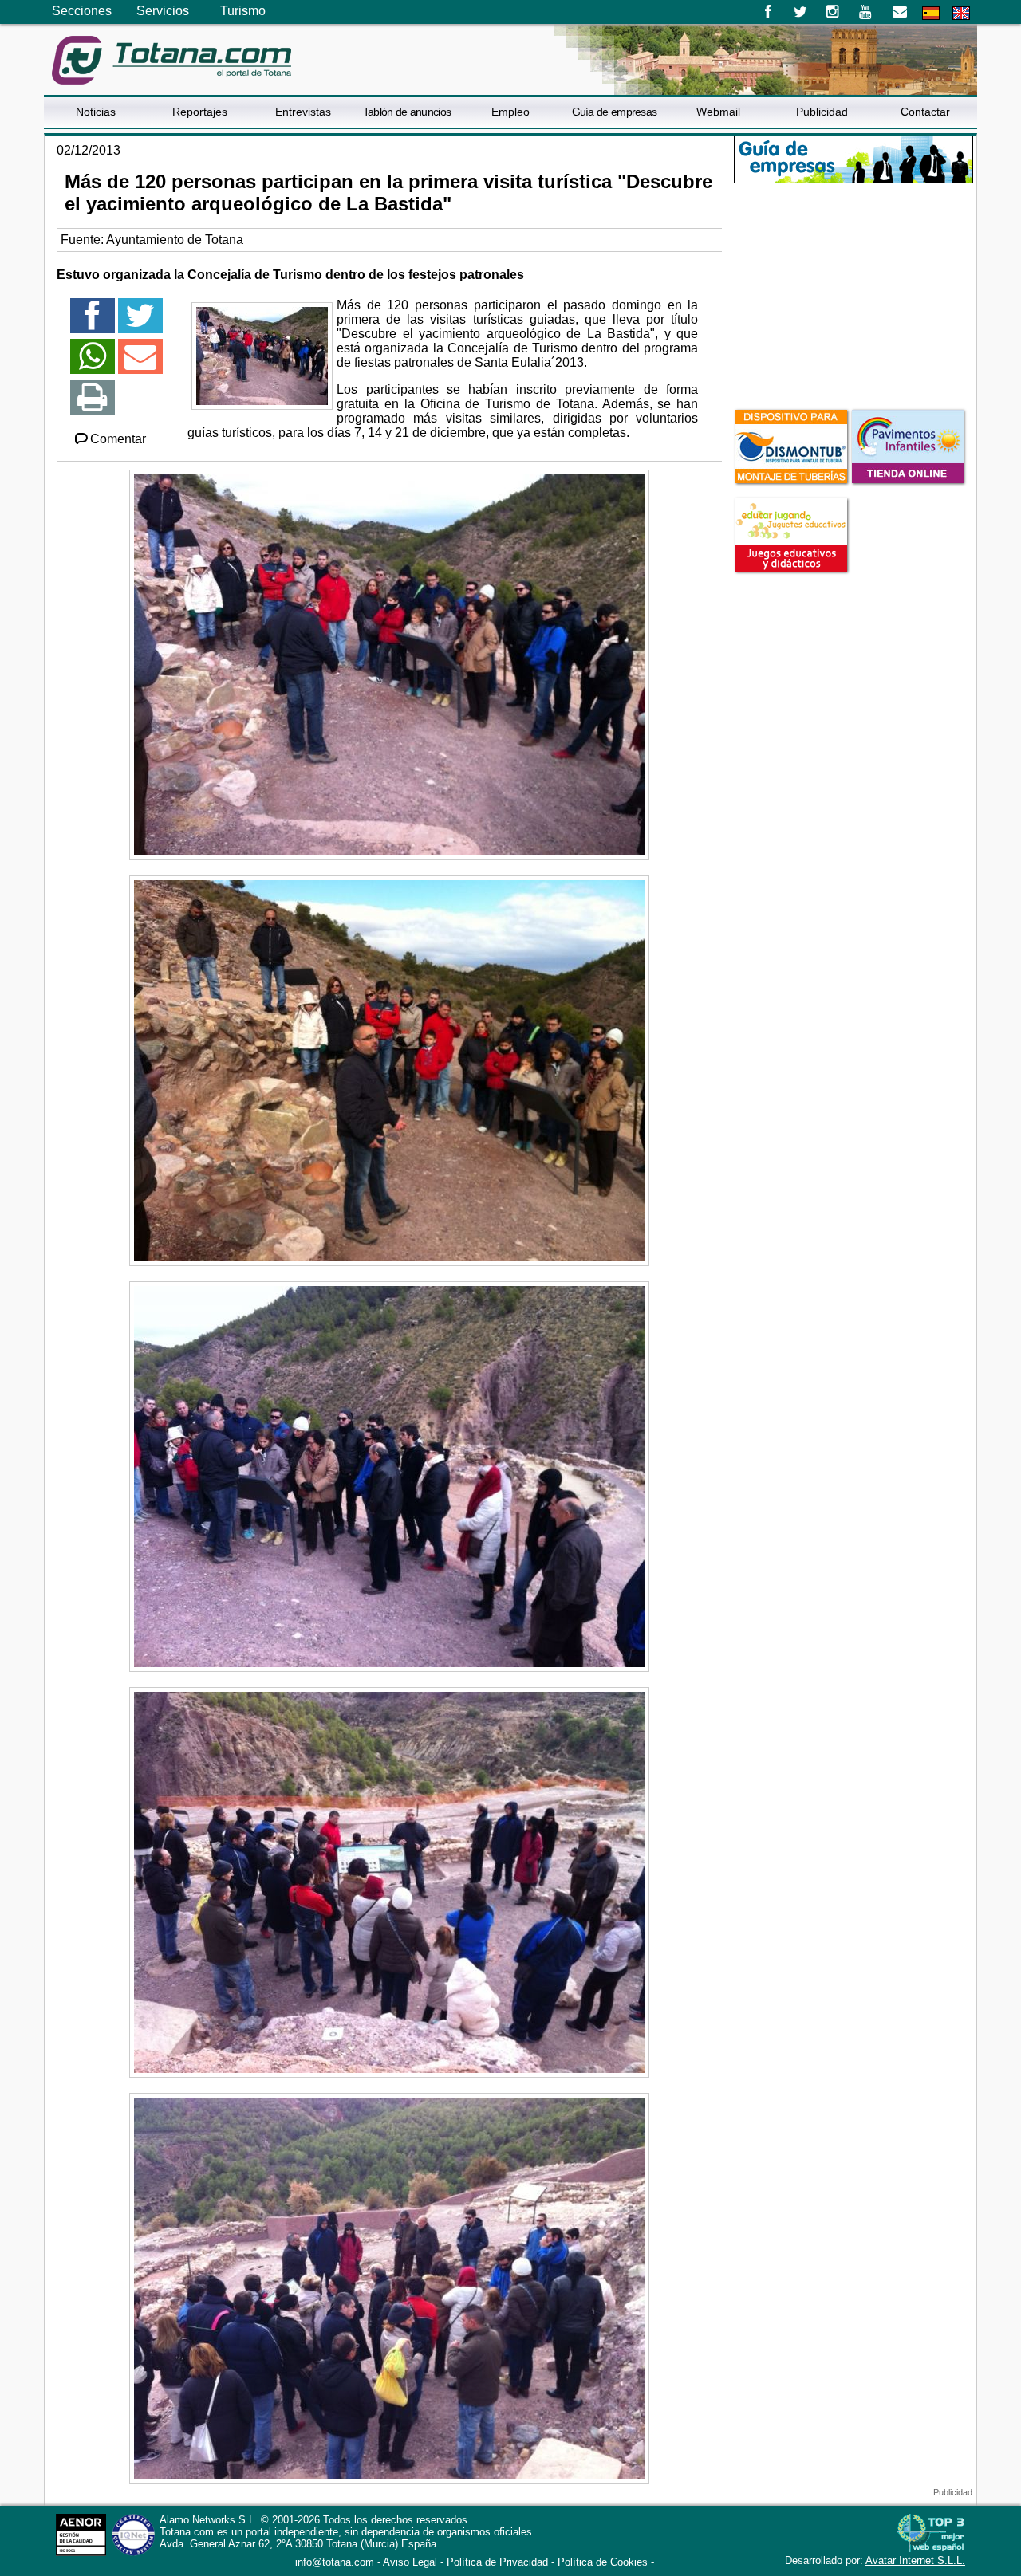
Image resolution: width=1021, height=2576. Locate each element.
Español (931, 13)
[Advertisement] (853, 294)
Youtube (867, 12)
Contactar (925, 112)
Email (899, 12)
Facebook (768, 12)
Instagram (833, 12)
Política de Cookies (603, 2562)
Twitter (800, 12)
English (961, 13)
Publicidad (822, 112)
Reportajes (200, 112)
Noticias (96, 112)
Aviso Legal (410, 2562)
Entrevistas (303, 112)
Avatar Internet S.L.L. (915, 2560)
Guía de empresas (615, 112)
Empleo (510, 112)
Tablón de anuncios (407, 112)
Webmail (718, 112)
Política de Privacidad (497, 2562)
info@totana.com (335, 2562)
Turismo (243, 11)
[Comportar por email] (140, 363)
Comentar (118, 439)
